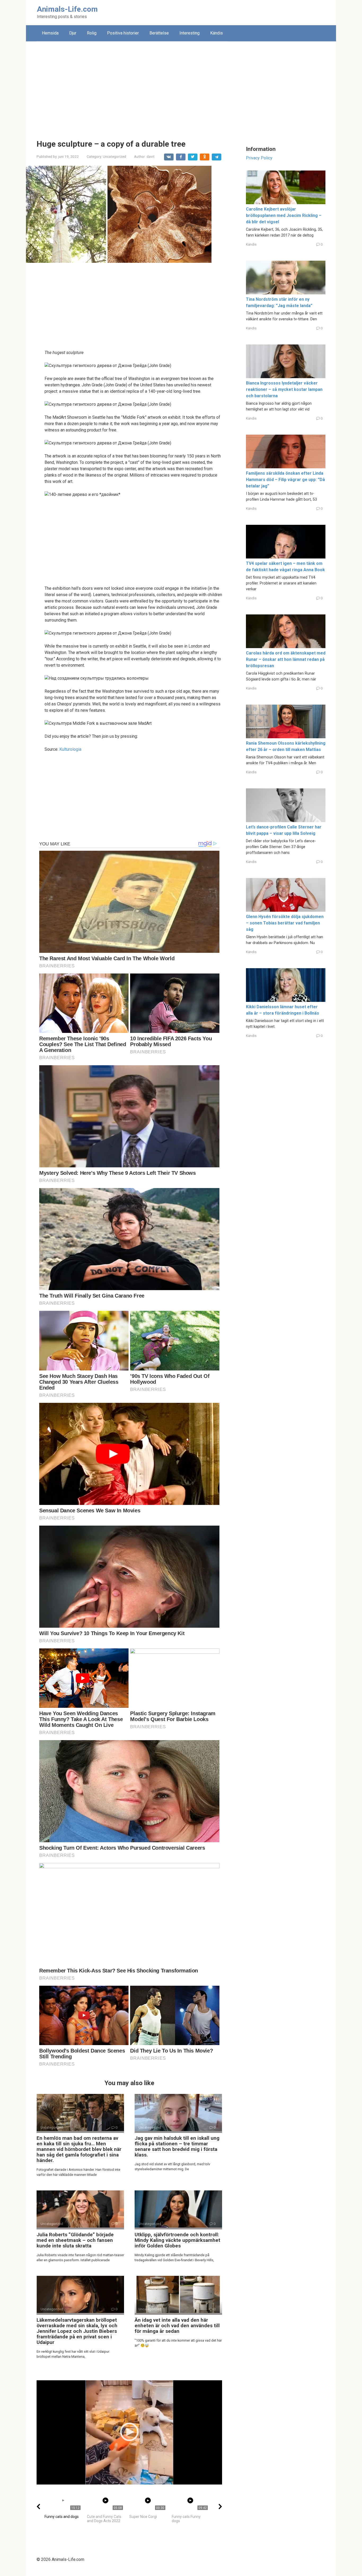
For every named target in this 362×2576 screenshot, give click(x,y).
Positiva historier (123, 33)
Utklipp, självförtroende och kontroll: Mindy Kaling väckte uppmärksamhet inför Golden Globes (177, 2240)
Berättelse (159, 33)
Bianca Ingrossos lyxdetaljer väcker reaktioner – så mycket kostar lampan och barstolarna (284, 389)
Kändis (217, 33)
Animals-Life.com (67, 9)
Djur (73, 33)
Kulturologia (70, 749)
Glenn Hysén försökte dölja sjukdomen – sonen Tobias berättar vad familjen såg (285, 923)
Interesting (189, 33)
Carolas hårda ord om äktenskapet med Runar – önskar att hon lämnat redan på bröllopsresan (286, 659)
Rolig (92, 33)
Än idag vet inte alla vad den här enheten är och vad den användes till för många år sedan (177, 2326)
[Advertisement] (181, 86)
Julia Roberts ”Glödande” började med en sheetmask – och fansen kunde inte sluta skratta (75, 2240)
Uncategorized (114, 156)
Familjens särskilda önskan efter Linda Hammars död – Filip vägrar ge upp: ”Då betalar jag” (285, 480)
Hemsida (50, 33)
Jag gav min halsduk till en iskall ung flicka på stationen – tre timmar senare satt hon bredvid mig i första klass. (177, 2146)
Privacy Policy (259, 158)
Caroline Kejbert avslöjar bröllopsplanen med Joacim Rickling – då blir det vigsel (284, 215)
